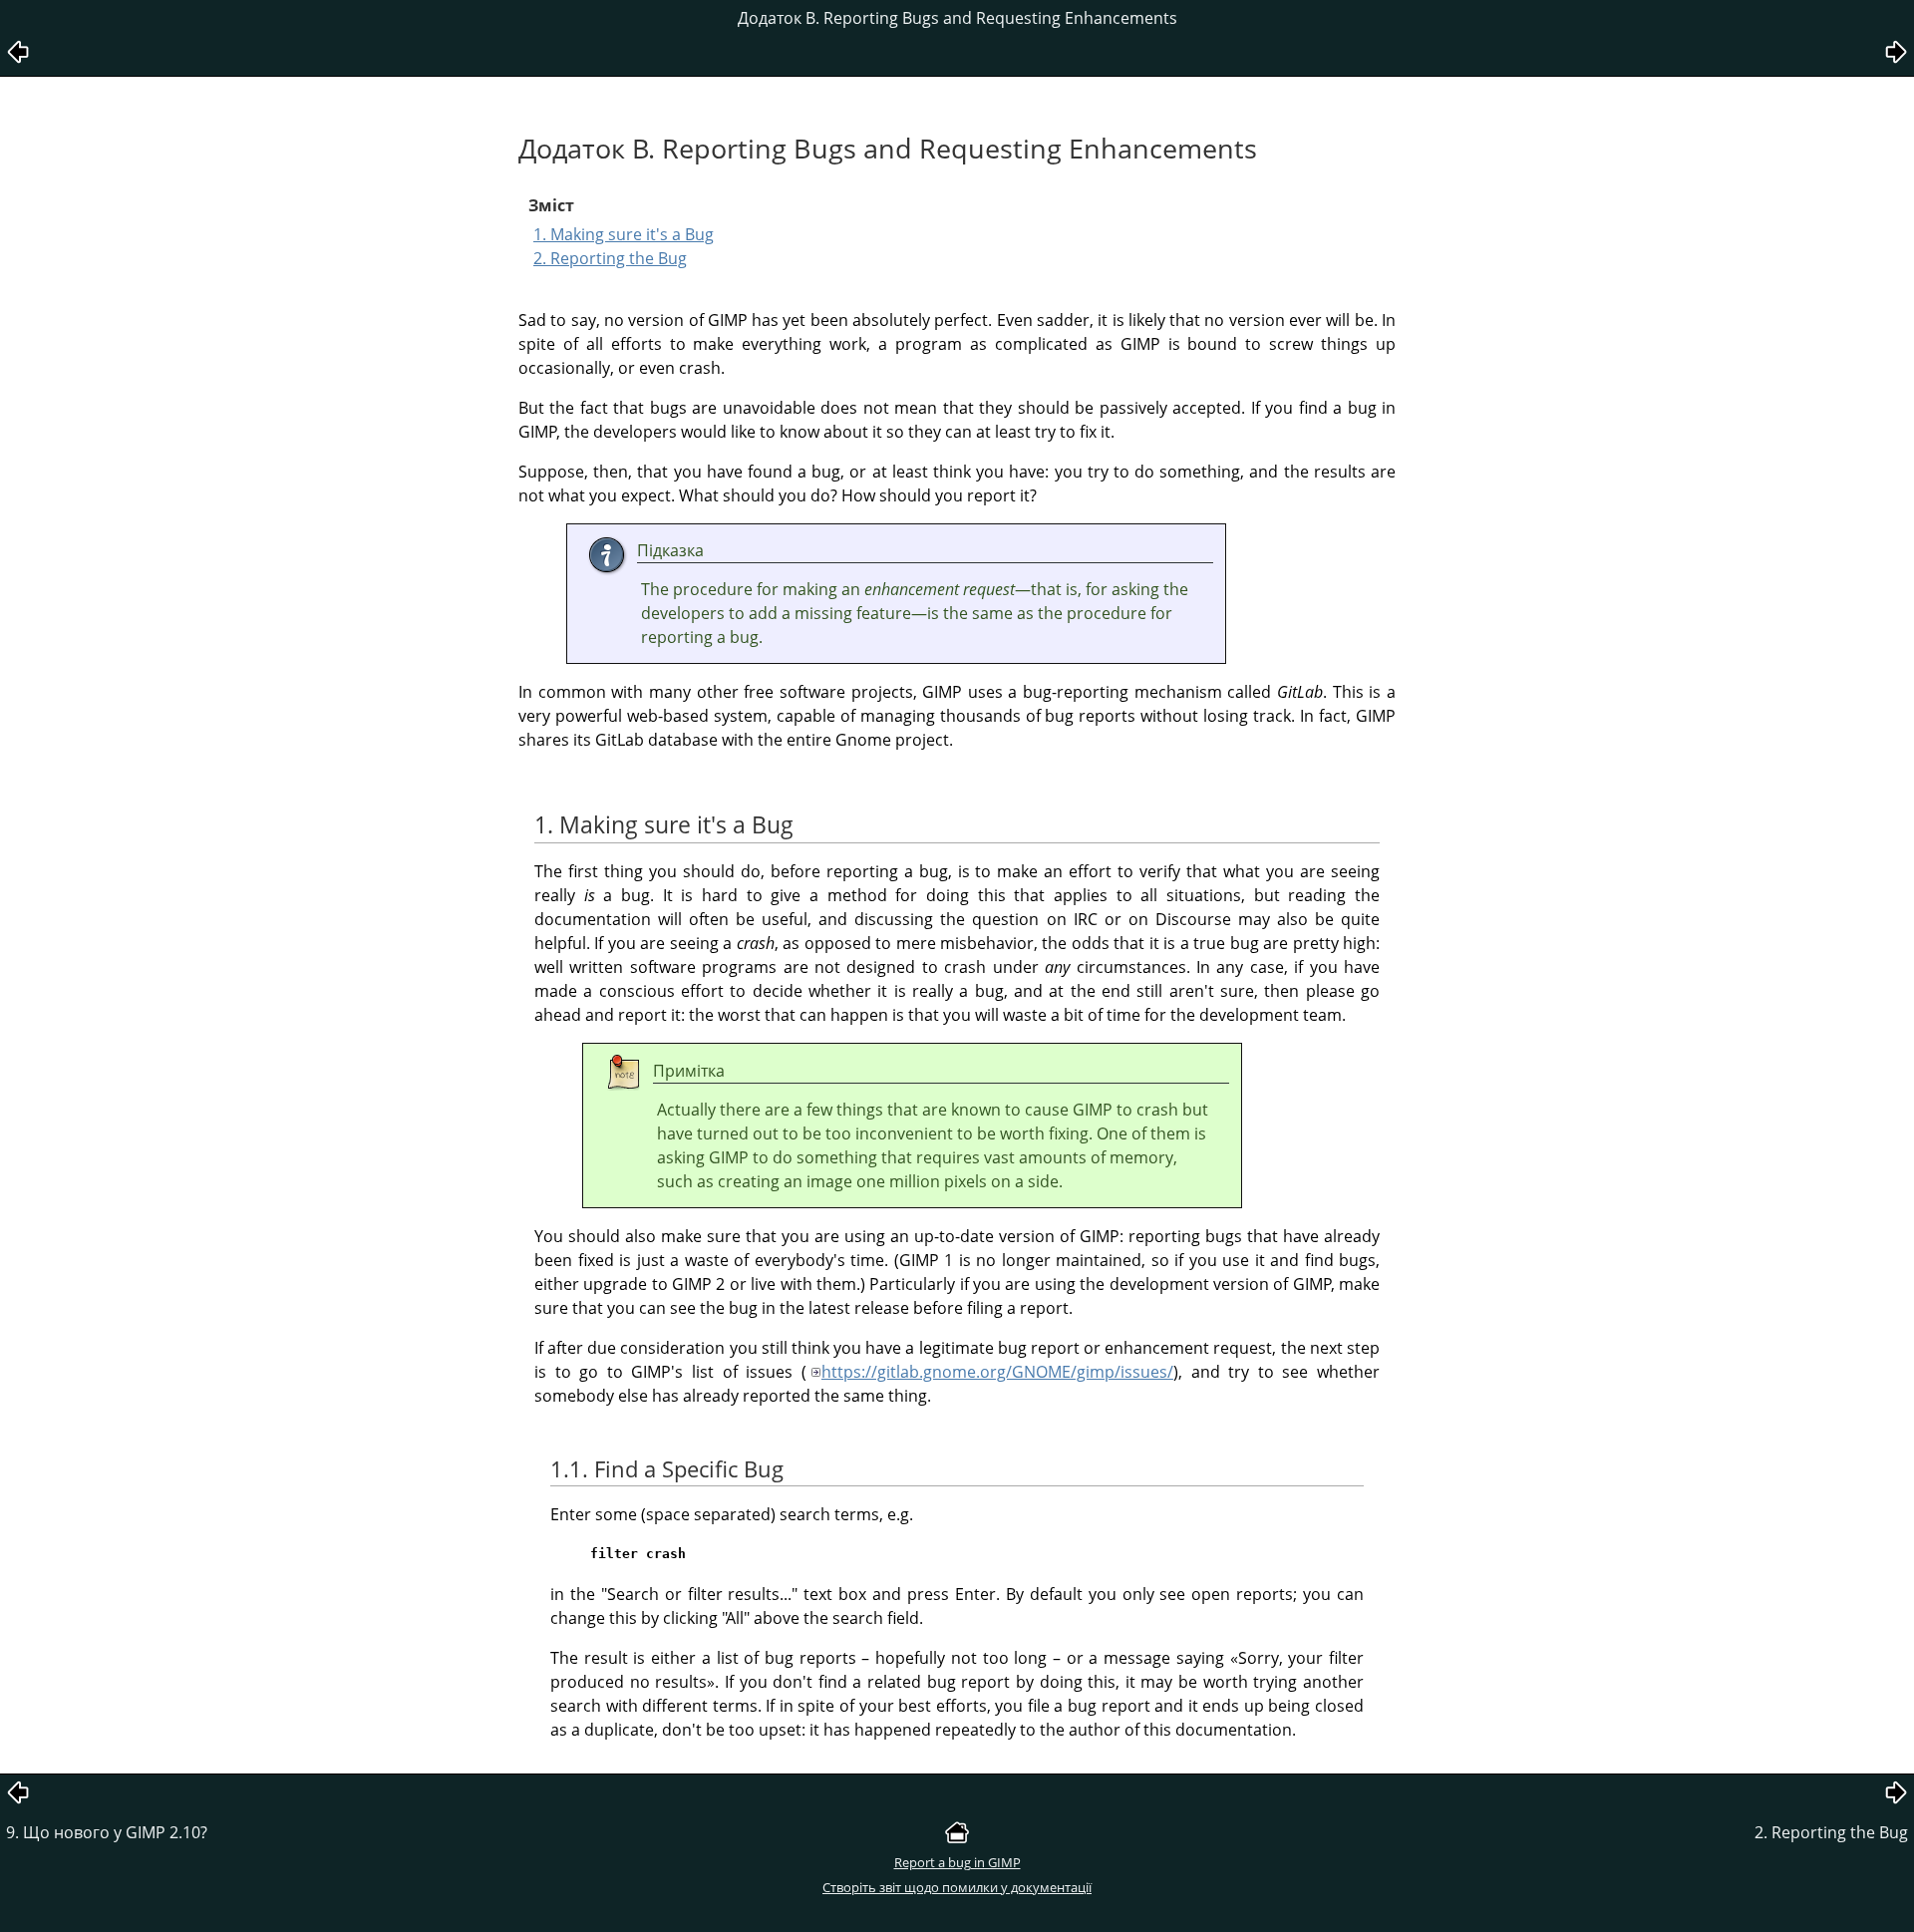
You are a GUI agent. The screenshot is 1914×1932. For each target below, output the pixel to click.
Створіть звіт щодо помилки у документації (957, 1887)
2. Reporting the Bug (610, 258)
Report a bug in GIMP (957, 1862)
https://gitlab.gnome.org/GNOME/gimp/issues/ (997, 1372)
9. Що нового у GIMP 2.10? (107, 1832)
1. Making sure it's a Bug (624, 234)
